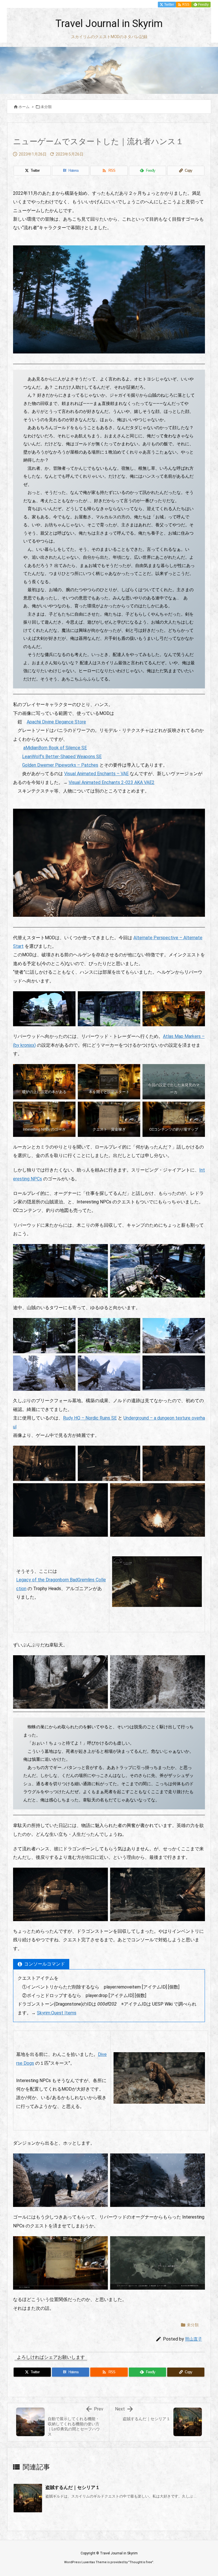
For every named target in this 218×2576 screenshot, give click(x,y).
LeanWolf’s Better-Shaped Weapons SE (62, 757)
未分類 (46, 107)
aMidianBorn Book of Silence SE (55, 748)
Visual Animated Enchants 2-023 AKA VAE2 (112, 782)
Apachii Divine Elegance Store (56, 722)
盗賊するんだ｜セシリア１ (73, 2487)
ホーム (24, 107)
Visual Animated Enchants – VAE (96, 774)
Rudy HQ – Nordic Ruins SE (90, 1418)
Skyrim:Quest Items (57, 2013)
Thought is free (141, 2562)
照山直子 (194, 2339)
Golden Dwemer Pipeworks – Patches (60, 765)
